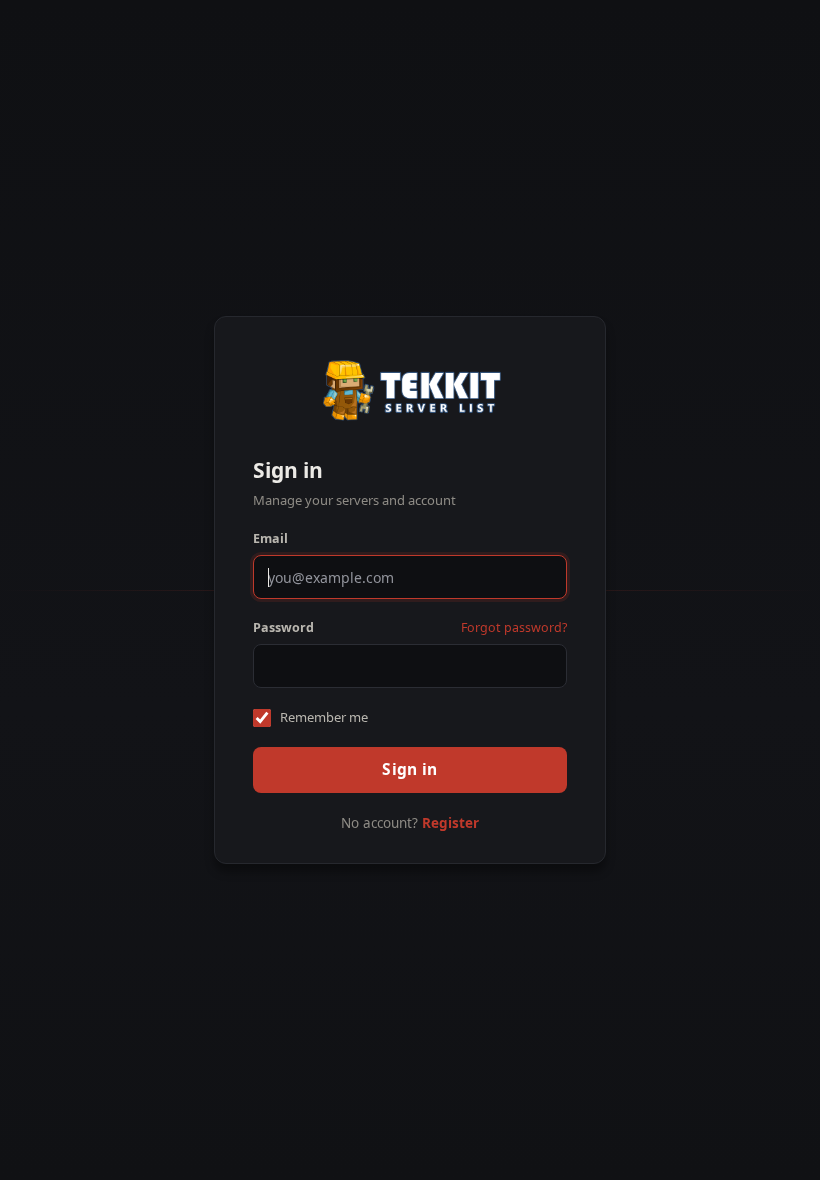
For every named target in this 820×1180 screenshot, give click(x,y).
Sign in (409, 769)
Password (283, 627)
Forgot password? (514, 627)
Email (270, 538)
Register (450, 823)
